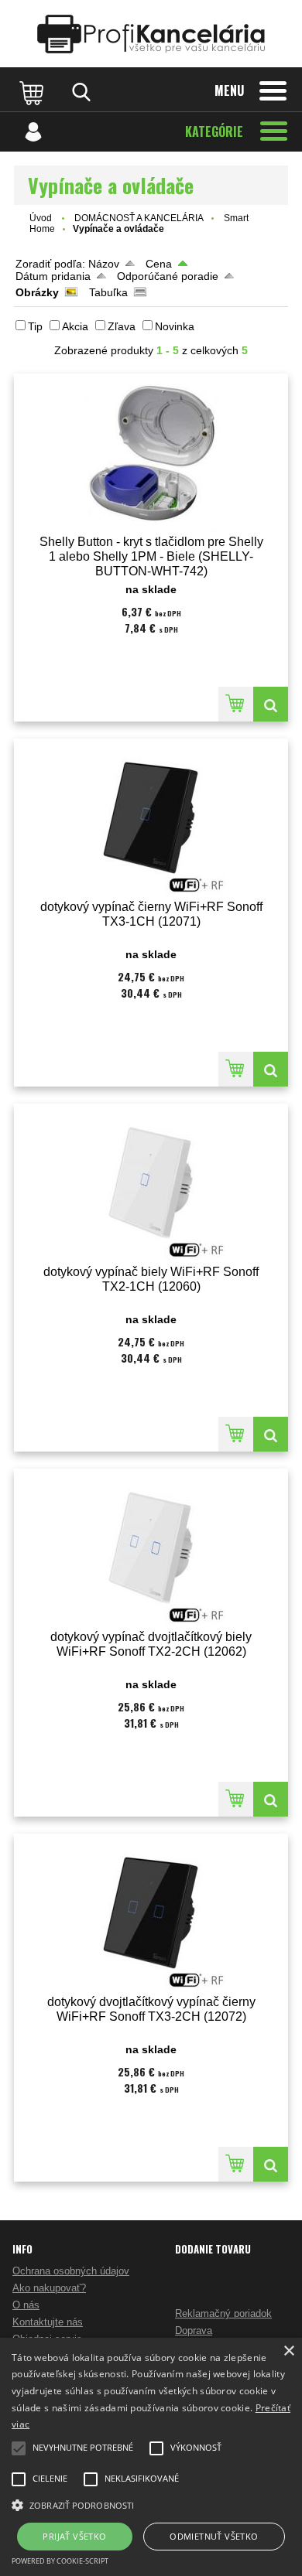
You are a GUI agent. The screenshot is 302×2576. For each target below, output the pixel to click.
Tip (35, 326)
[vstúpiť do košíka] (33, 92)
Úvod (41, 218)
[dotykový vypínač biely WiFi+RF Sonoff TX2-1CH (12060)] (151, 1183)
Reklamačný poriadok (223, 2313)
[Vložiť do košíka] (236, 704)
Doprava (194, 2330)
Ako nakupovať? (49, 2288)
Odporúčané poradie (168, 276)
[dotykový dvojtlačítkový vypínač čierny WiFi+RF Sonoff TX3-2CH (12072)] (151, 1913)
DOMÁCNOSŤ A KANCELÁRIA (139, 218)
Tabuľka (108, 292)
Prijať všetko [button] (74, 2536)
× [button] (288, 2351)
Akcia (75, 326)
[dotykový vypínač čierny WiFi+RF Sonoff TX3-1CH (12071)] (151, 818)
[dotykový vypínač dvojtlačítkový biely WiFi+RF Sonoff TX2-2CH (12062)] (151, 1548)
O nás (26, 2305)
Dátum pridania (53, 276)
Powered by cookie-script (60, 2561)
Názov (104, 264)
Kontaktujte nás (48, 2322)
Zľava (122, 326)
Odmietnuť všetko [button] (214, 2536)
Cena (159, 264)
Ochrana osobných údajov (71, 2271)
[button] (151, 2504)
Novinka (175, 326)
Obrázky (37, 292)
